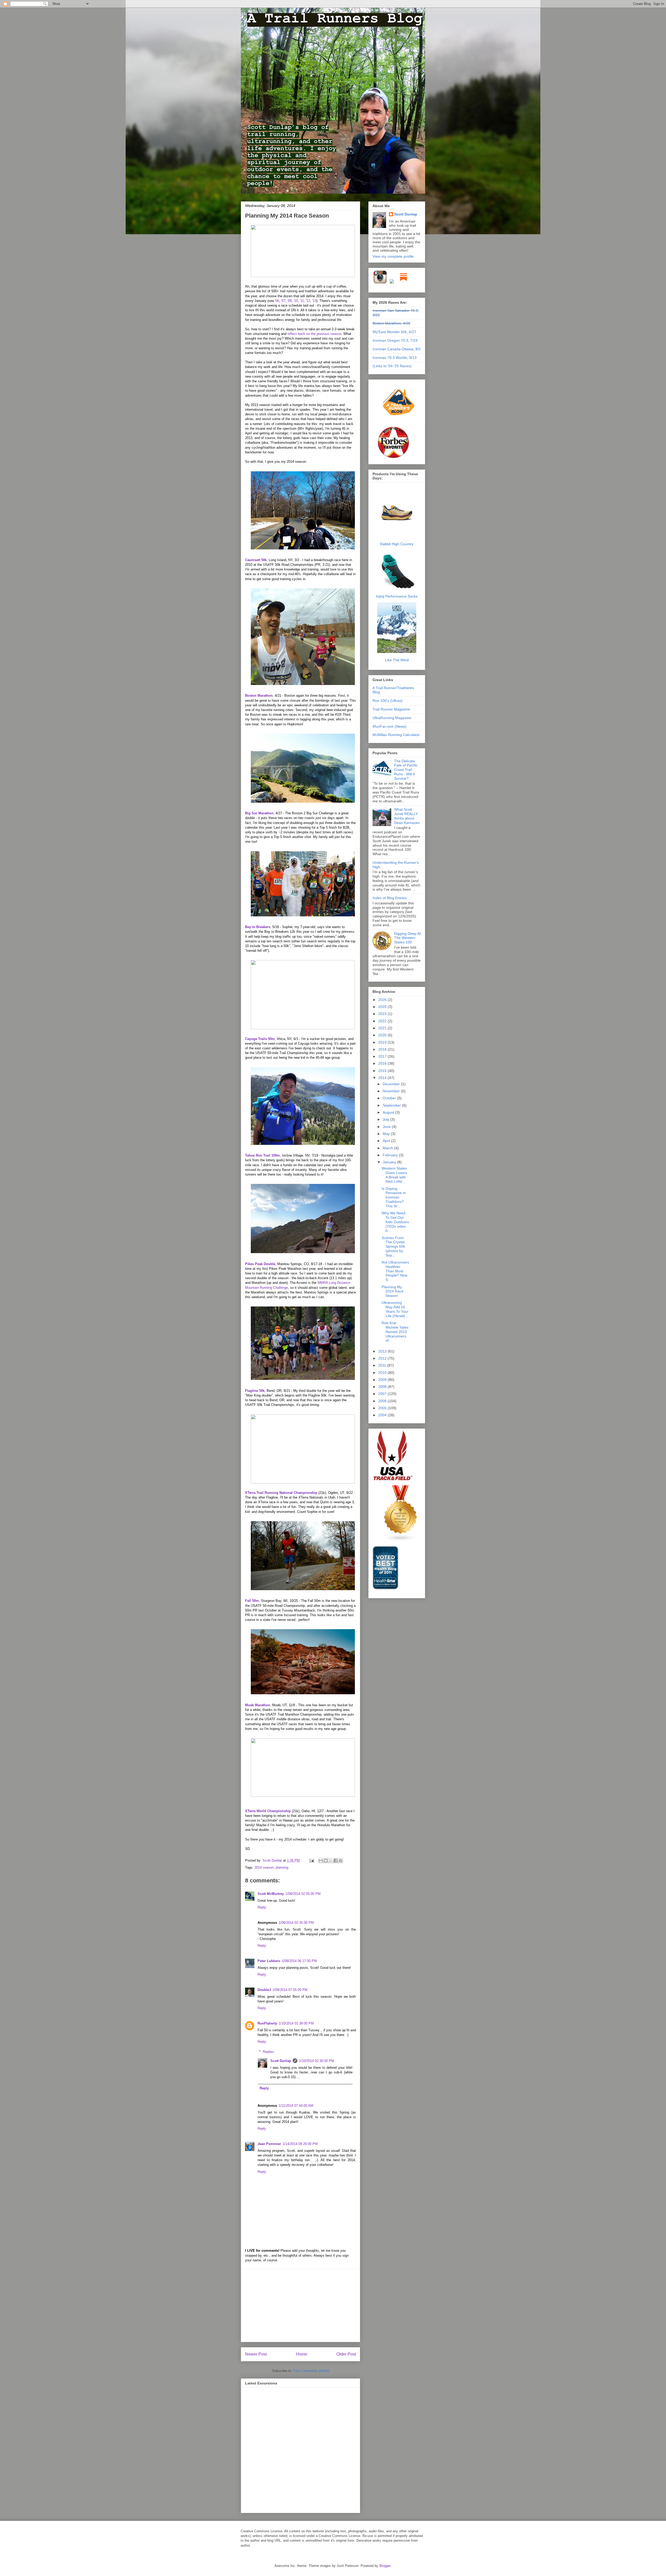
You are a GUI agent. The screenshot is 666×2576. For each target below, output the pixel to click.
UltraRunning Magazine (392, 718)
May (387, 1134)
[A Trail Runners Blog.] (399, 423)
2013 (383, 1351)
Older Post (346, 2354)
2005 (383, 1408)
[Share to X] (331, 1861)
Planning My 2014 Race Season (393, 1291)
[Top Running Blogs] (401, 1540)
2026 (383, 1000)
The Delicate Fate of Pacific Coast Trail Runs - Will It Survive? (406, 770)
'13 (314, 301)
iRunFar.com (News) (389, 726)
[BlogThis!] (326, 1861)
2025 (383, 1007)
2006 (383, 1401)
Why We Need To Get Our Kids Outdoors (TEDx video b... (395, 1222)
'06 (277, 301)
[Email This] (321, 1861)
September (392, 1105)
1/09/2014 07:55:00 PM (290, 1990)
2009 (383, 1380)
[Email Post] (311, 1860)
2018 (383, 1049)
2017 (383, 1056)
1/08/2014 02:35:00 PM (296, 1923)
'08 (290, 301)
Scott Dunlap (273, 1860)
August (389, 1112)
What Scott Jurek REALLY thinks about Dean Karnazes (407, 816)
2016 (383, 1063)
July (386, 1119)
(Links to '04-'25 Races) (392, 366)
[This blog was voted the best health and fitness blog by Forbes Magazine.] (397, 458)
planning (282, 1867)
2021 (383, 1028)
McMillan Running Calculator (396, 735)
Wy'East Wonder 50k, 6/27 (394, 332)
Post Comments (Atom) (311, 2371)
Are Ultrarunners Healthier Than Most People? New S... (395, 1271)
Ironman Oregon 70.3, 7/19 (395, 340)
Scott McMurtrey (271, 1894)
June (387, 1127)
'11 (302, 301)
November (392, 1091)
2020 (383, 1035)
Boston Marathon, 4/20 (391, 323)
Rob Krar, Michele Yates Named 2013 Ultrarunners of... (395, 1332)
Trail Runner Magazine (391, 709)
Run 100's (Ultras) (388, 701)
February (391, 1155)
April (387, 1141)
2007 (383, 1394)
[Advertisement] (300, 2305)
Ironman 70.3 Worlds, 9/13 (395, 358)
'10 (296, 301)
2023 (383, 1014)
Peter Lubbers (269, 1961)
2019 (383, 1042)
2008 (383, 1387)
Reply (262, 1907)
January (390, 1162)
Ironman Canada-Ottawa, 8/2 (397, 349)
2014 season (264, 1867)
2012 (383, 1358)
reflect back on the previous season (314, 334)
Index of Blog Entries (390, 898)
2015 (383, 1071)
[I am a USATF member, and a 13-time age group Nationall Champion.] (393, 1480)
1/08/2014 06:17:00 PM (299, 1961)
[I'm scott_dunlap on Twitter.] (392, 283)
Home (302, 2354)
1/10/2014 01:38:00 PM (296, 2023)
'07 (283, 301)
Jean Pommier (269, 2144)
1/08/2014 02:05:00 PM (303, 1894)
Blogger (385, 2566)
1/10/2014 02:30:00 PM (316, 2061)
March (388, 1148)
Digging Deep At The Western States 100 (407, 938)
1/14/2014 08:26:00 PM (300, 2144)
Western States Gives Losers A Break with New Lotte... (394, 1175)
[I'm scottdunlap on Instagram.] (381, 283)
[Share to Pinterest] (341, 1861)
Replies (268, 2052)
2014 (383, 1078)
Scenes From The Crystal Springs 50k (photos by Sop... (393, 1246)
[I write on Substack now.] (404, 283)
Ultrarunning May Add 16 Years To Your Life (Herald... (395, 1309)
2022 (383, 1021)
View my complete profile (393, 256)
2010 (383, 1373)
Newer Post (256, 2354)
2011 (383, 1365)
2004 (383, 1415)
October (390, 1098)
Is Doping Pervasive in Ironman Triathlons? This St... (394, 1197)
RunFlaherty (267, 2023)
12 (308, 301)
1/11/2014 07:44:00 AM (296, 2106)
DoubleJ (264, 1990)
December (392, 1084)
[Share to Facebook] (336, 1861)
